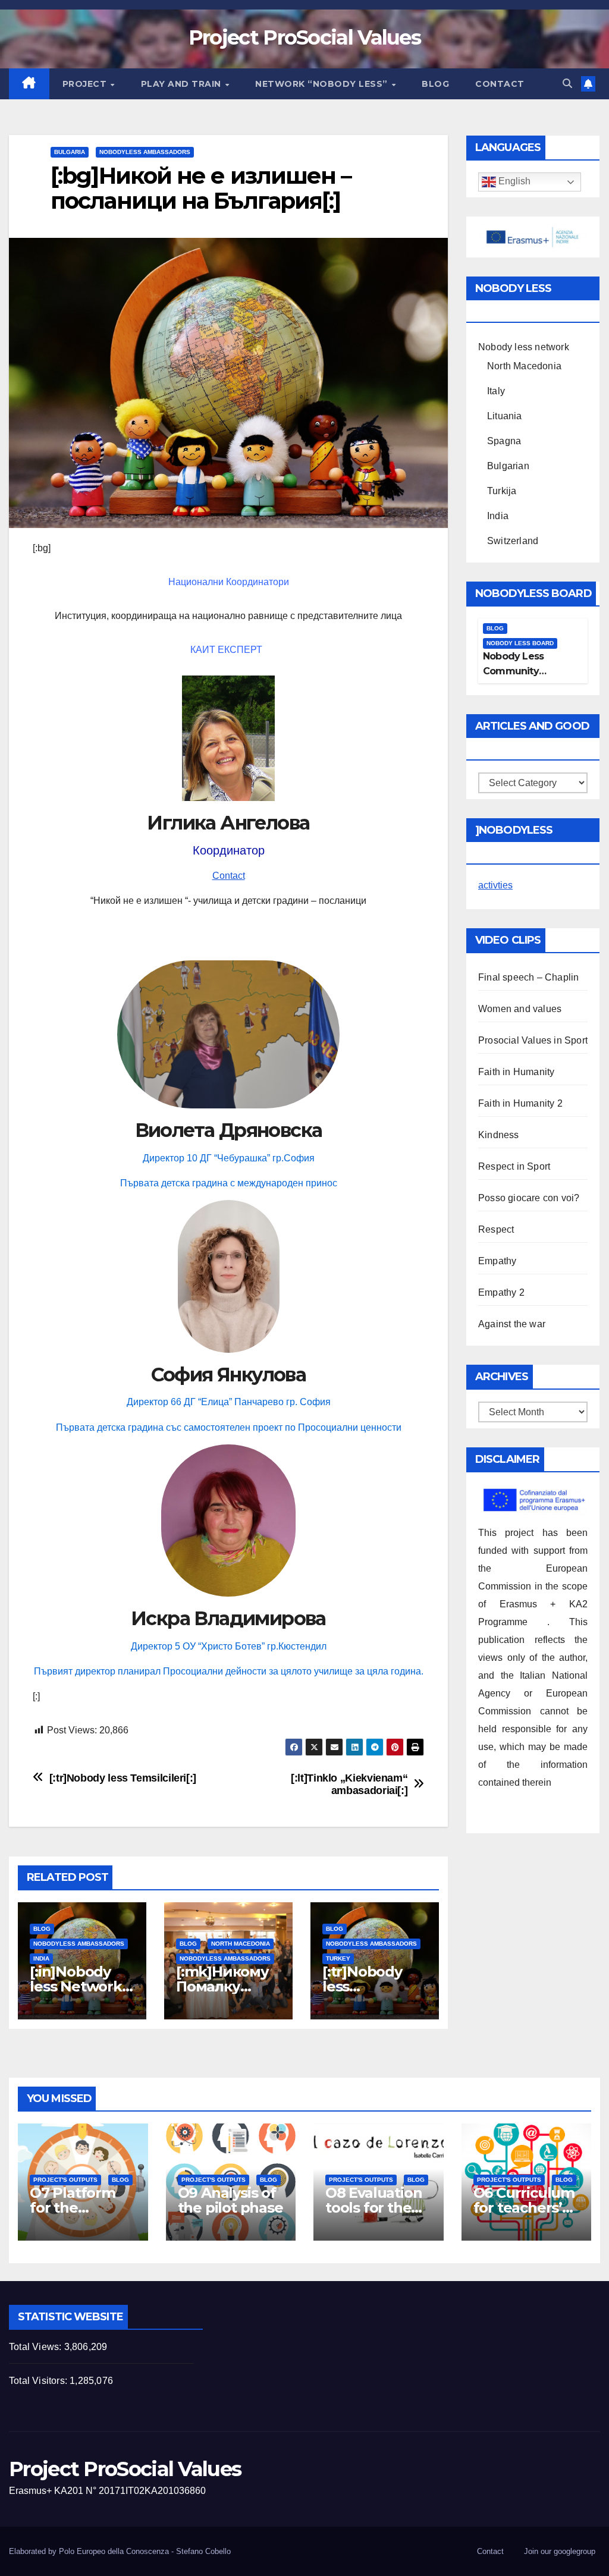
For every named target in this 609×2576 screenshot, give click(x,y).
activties (495, 885)
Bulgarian (508, 466)
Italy (496, 391)
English (513, 182)
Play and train (183, 84)
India (41, 1958)
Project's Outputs (65, 2180)
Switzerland (513, 541)
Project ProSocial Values (304, 37)
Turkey (338, 1958)
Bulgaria (70, 152)
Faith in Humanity (516, 1072)
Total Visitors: (39, 2381)
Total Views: (37, 2347)
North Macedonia (241, 1944)
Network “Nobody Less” (323, 84)
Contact (500, 84)
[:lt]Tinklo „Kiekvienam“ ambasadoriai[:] (349, 1784)
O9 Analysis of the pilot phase (230, 2200)
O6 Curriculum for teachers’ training (524, 2208)
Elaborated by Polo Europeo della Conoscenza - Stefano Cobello (120, 2551)
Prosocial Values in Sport (533, 1040)
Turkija (502, 491)
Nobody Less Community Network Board (519, 671)
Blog (435, 84)
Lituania (505, 416)
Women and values (520, 1009)
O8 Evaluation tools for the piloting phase (375, 2208)
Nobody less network (524, 347)
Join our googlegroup (560, 2551)
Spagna (504, 441)
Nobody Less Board (520, 643)
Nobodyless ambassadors (145, 152)
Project (86, 84)
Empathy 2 (501, 1292)
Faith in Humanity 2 (520, 1103)
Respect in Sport (514, 1166)
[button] (567, 84)
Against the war (512, 1324)
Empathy (497, 1261)
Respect (496, 1229)
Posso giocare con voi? (529, 1198)
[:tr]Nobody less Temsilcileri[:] (123, 1778)
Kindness (499, 1135)
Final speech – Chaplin (528, 977)
